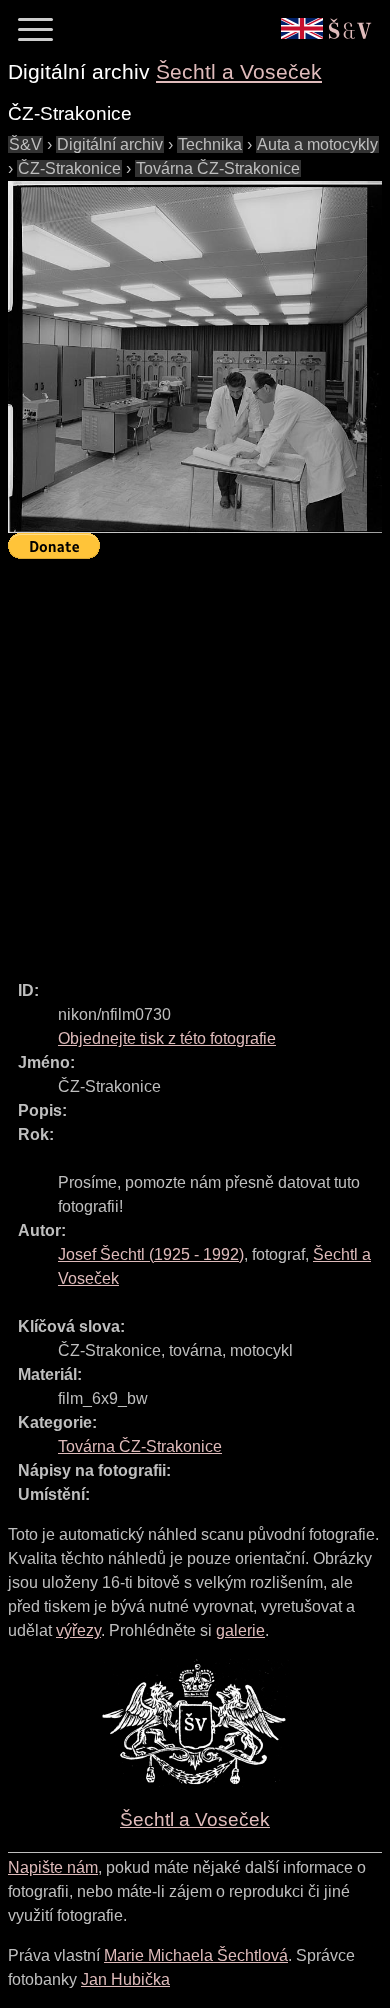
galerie (240, 1630)
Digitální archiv (110, 144)
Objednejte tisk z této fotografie (167, 1038)
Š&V (25, 144)
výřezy (78, 1630)
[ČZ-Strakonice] (195, 357)
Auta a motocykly (317, 144)
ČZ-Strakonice (69, 168)
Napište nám (53, 1867)
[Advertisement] (195, 761)
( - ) (151, 1254)
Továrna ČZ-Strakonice (218, 168)
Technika (210, 144)
